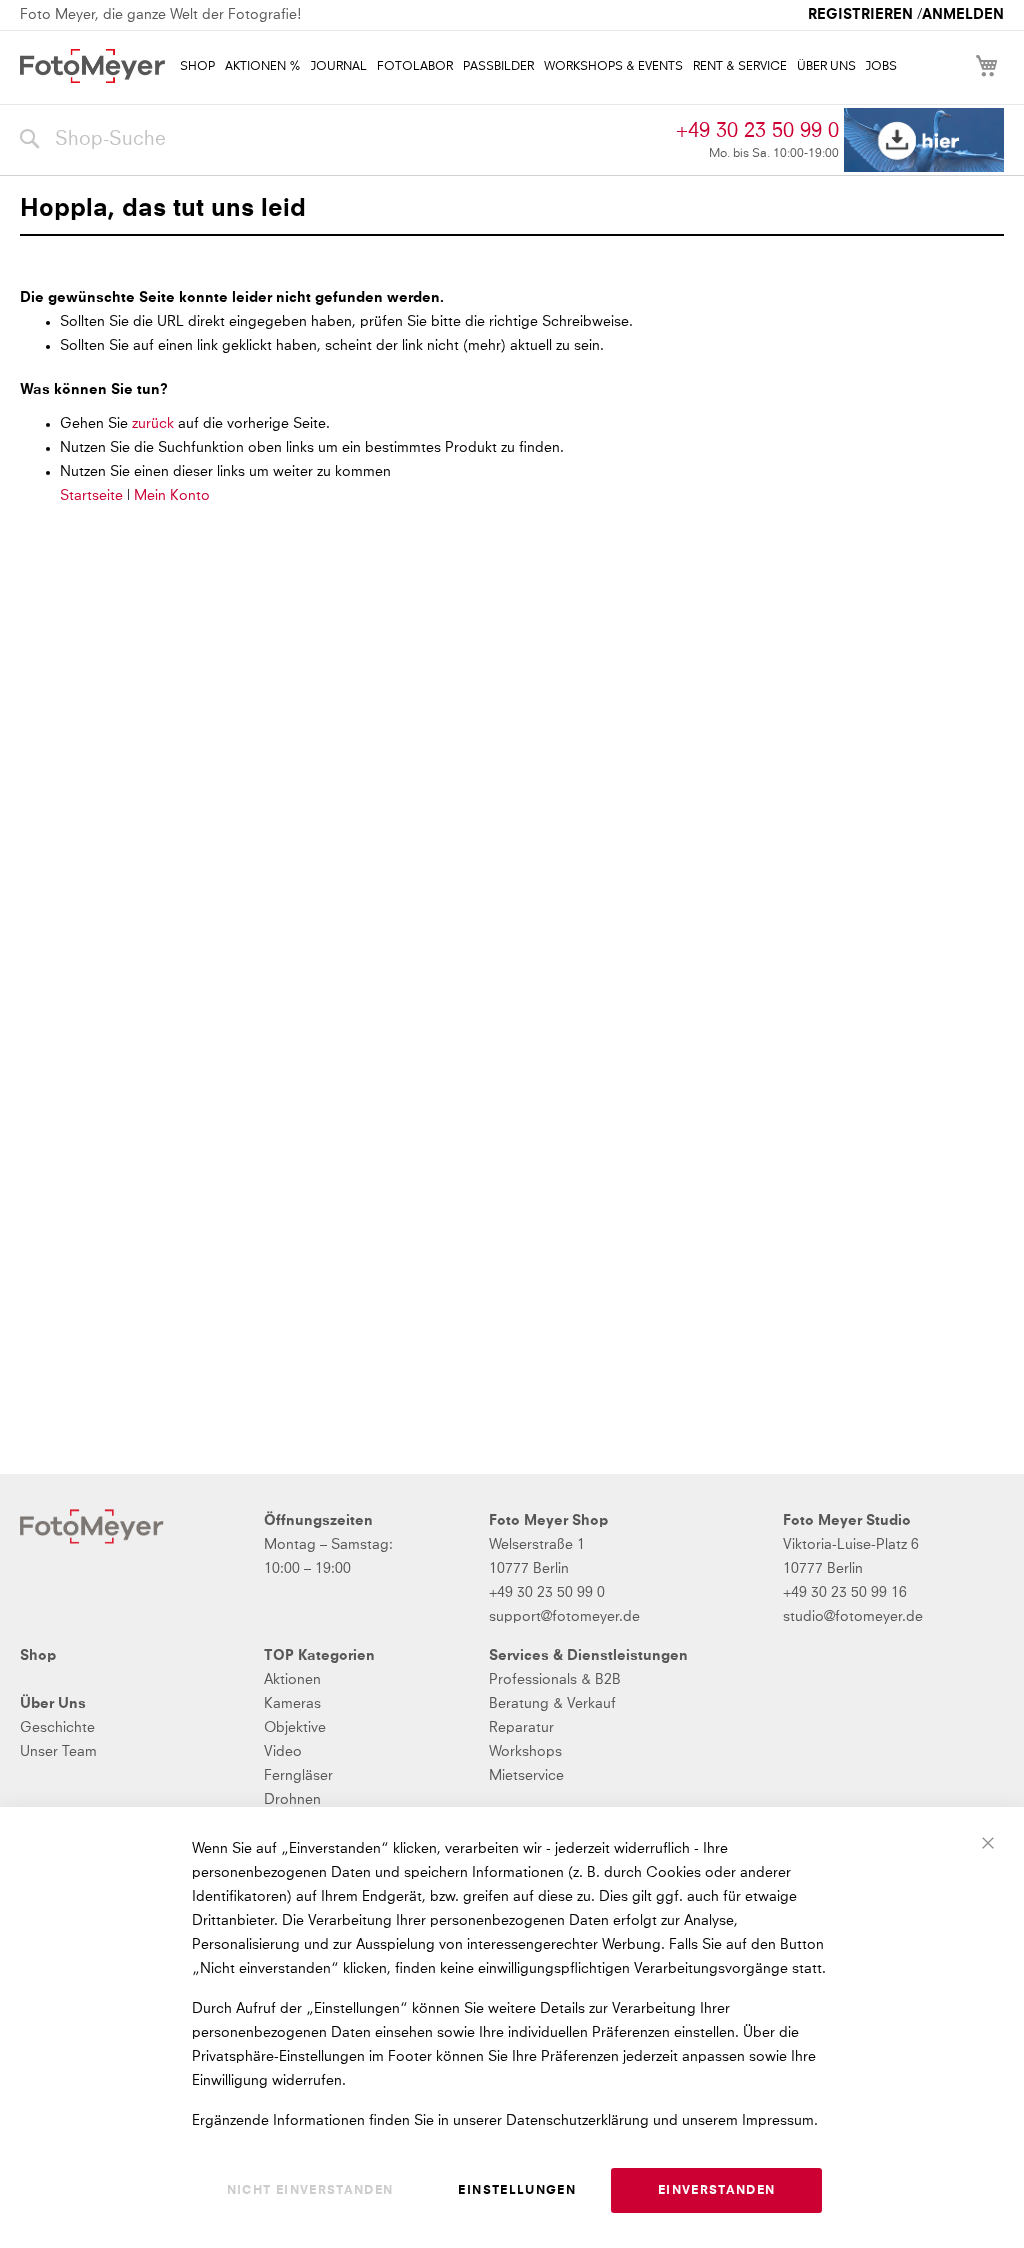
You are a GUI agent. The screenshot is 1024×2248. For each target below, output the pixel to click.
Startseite (91, 496)
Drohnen (292, 1800)
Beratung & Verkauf (552, 1704)
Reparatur (521, 1728)
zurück (155, 424)
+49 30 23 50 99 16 (845, 1593)
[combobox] (343, 140)
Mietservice (526, 1776)
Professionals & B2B (555, 1680)
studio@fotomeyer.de (853, 1617)
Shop (38, 1656)
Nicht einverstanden (310, 2191)
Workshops (525, 1752)
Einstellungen (517, 2191)
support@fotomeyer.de (564, 1617)
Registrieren (860, 15)
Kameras (292, 1704)
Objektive (295, 1728)
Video (283, 1752)
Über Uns (53, 1704)
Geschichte (57, 1728)
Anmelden (963, 15)
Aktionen (292, 1680)
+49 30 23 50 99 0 (757, 131)
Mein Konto (172, 496)
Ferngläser (298, 1776)
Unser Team (58, 1752)
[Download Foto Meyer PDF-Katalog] (924, 140)
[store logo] (92, 66)
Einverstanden (717, 2191)
